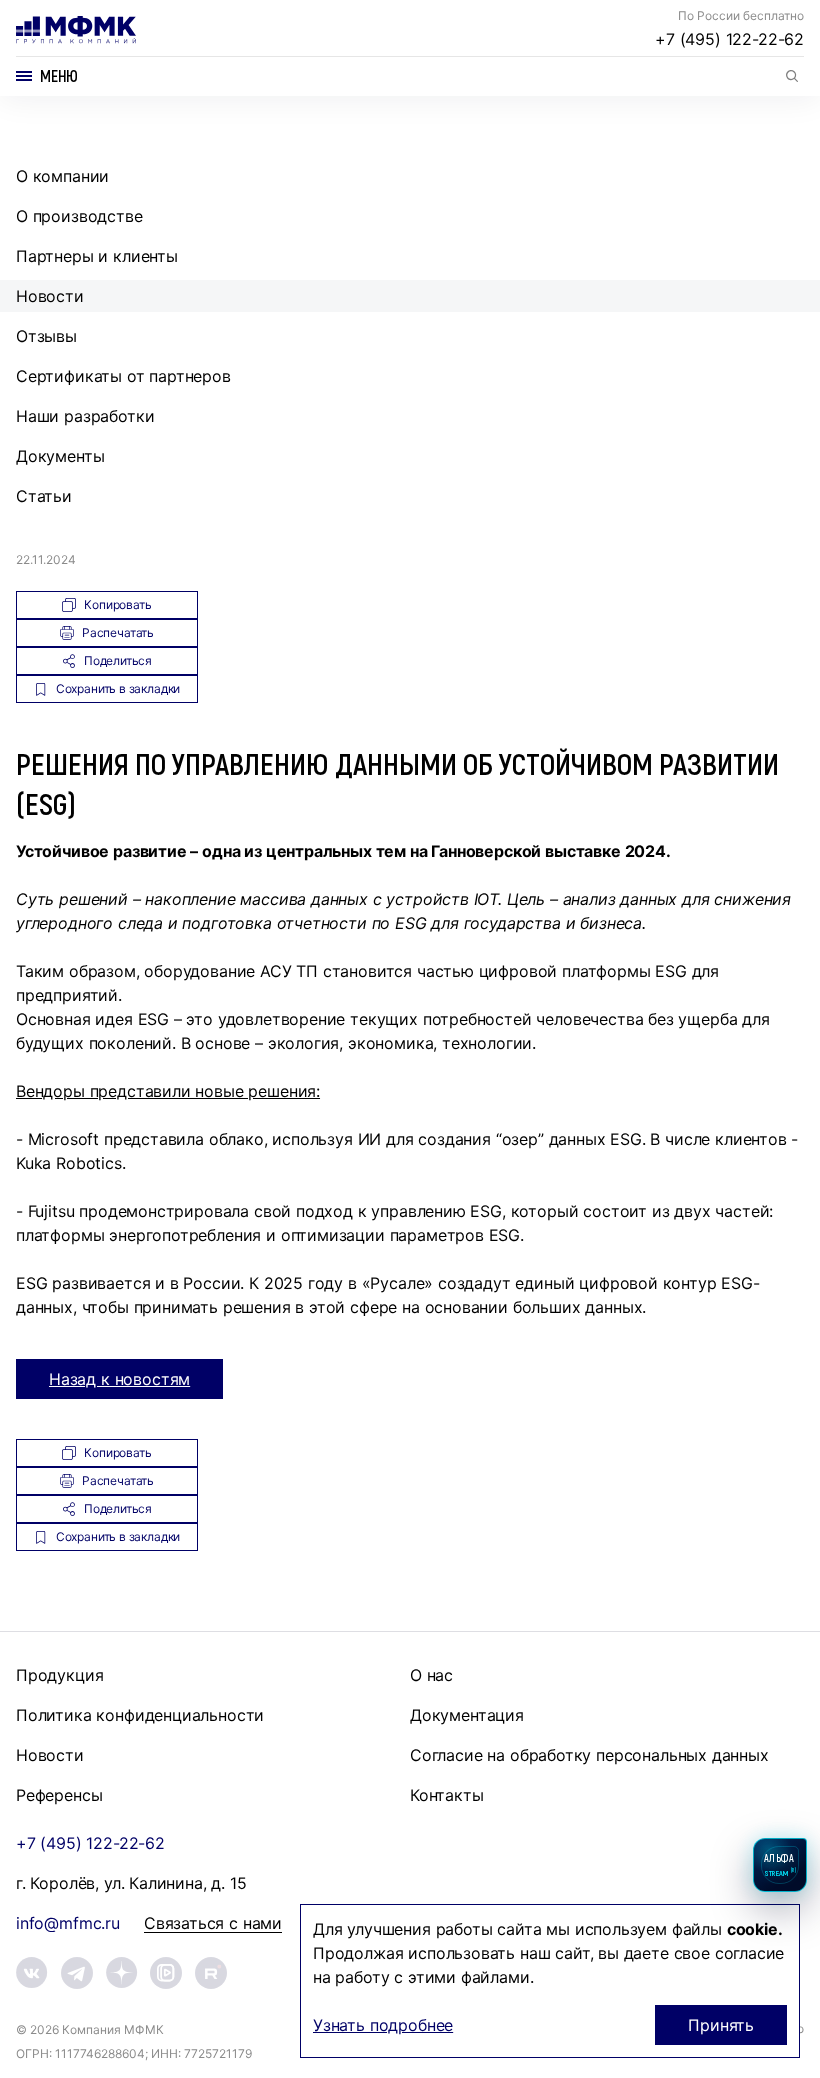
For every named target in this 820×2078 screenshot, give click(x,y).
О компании (62, 176)
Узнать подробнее (383, 2025)
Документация (467, 1715)
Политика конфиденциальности (140, 1715)
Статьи (44, 496)
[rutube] (211, 1973)
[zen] (122, 1972)
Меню (59, 75)
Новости (50, 296)
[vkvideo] (166, 1973)
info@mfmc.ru (68, 1923)
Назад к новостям (119, 1379)
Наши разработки (85, 416)
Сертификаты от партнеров (123, 376)
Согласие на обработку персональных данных (589, 1755)
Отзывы (46, 336)
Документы (60, 456)
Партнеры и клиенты (97, 256)
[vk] (32, 1972)
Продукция (59, 1675)
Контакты (447, 1795)
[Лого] (76, 30)
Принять (721, 2025)
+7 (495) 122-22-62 (729, 39)
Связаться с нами (213, 1923)
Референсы (59, 1795)
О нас (431, 1675)
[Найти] (792, 76)
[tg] (77, 1973)
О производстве (79, 216)
